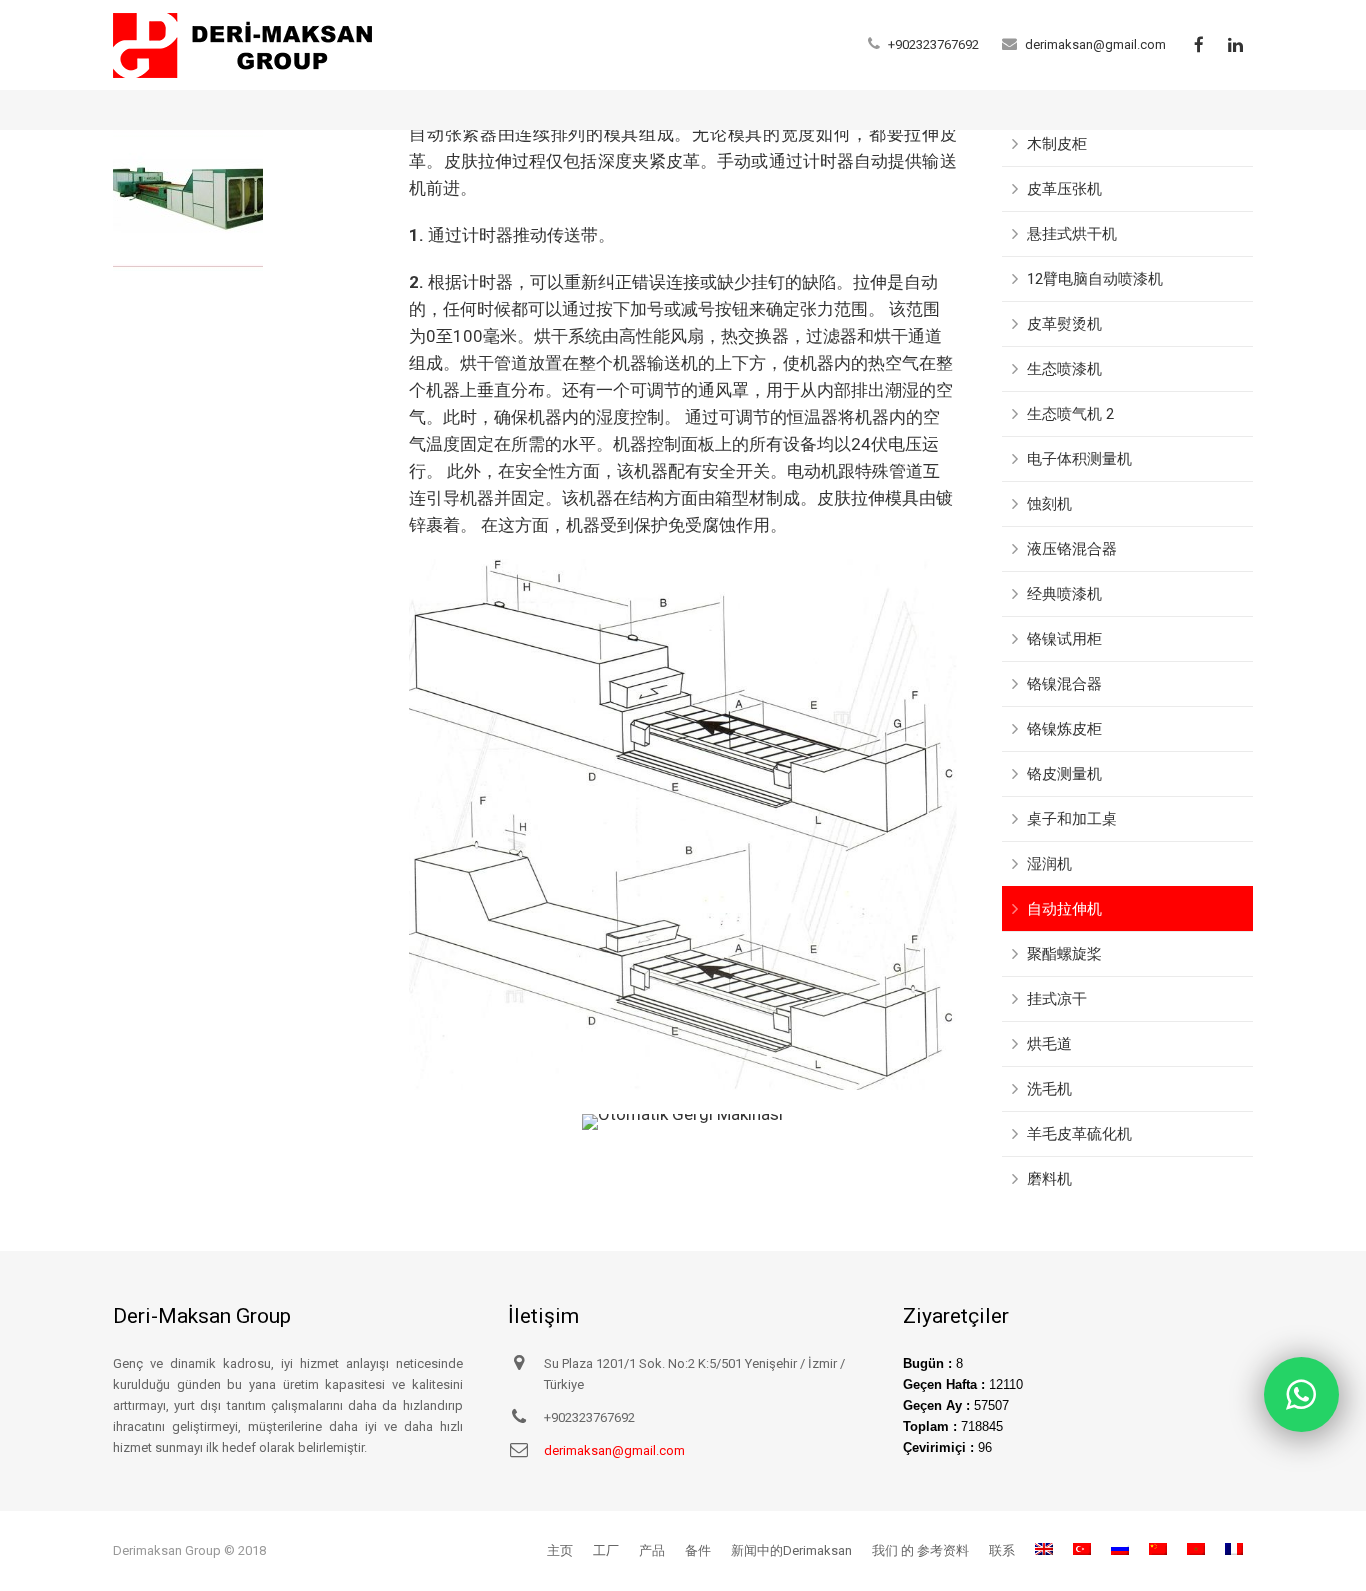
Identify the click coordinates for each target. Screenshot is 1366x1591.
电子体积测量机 (1079, 459)
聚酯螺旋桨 (1064, 954)
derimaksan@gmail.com (1095, 44)
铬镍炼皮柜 (1064, 729)
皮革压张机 (1064, 189)
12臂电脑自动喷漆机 (1095, 279)
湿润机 (1049, 864)
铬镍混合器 (1064, 684)
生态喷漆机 (1064, 369)
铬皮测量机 (1064, 774)
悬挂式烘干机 (1072, 234)
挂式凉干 (1057, 999)
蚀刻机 (1049, 504)
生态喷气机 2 (1070, 414)
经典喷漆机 (1064, 594)
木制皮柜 (1057, 144)
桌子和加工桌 (1072, 819)
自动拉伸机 (1064, 909)
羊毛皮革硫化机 (1079, 1134)
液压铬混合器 (1072, 549)
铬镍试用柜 (1064, 639)
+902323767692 (933, 44)
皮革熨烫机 (1064, 324)
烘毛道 (1049, 1044)
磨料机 (1049, 1179)
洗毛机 (1049, 1089)
